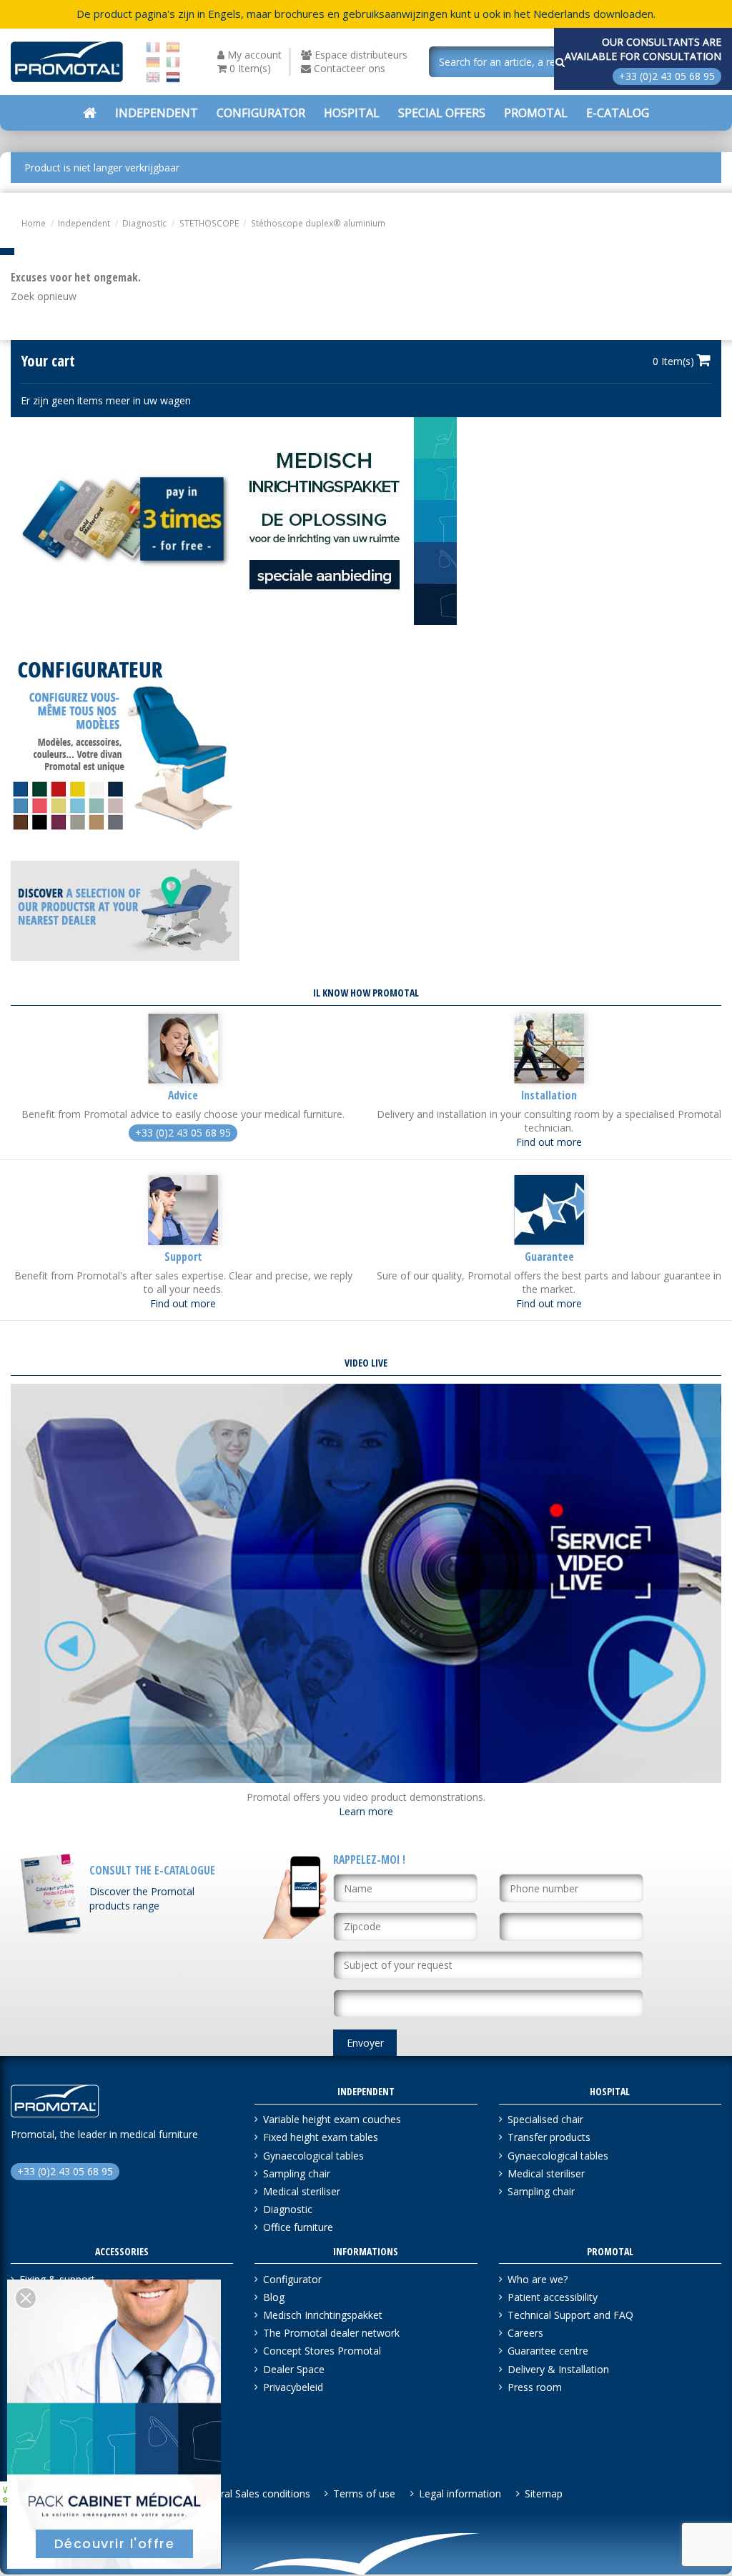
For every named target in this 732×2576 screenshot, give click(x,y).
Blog (274, 2297)
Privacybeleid (293, 2387)
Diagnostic (288, 2209)
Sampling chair (297, 2173)
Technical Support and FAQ (570, 2315)
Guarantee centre (548, 2351)
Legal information (460, 2493)
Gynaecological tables (313, 2156)
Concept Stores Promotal (322, 2351)
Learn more (366, 1811)
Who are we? (538, 2279)
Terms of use (364, 2493)
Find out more (549, 1142)
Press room (535, 2387)
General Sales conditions (253, 2493)
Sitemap (544, 2493)
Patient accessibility (553, 2297)
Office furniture (298, 2227)
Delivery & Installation (558, 2369)
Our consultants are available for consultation (643, 49)
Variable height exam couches (332, 2119)
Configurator (292, 2279)
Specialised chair (545, 2119)
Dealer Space (294, 2369)
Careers (525, 2333)
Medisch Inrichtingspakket (323, 2315)
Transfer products (549, 2137)
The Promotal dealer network (331, 2333)
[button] (442, 113)
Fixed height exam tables (321, 2137)
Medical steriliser (302, 2191)
